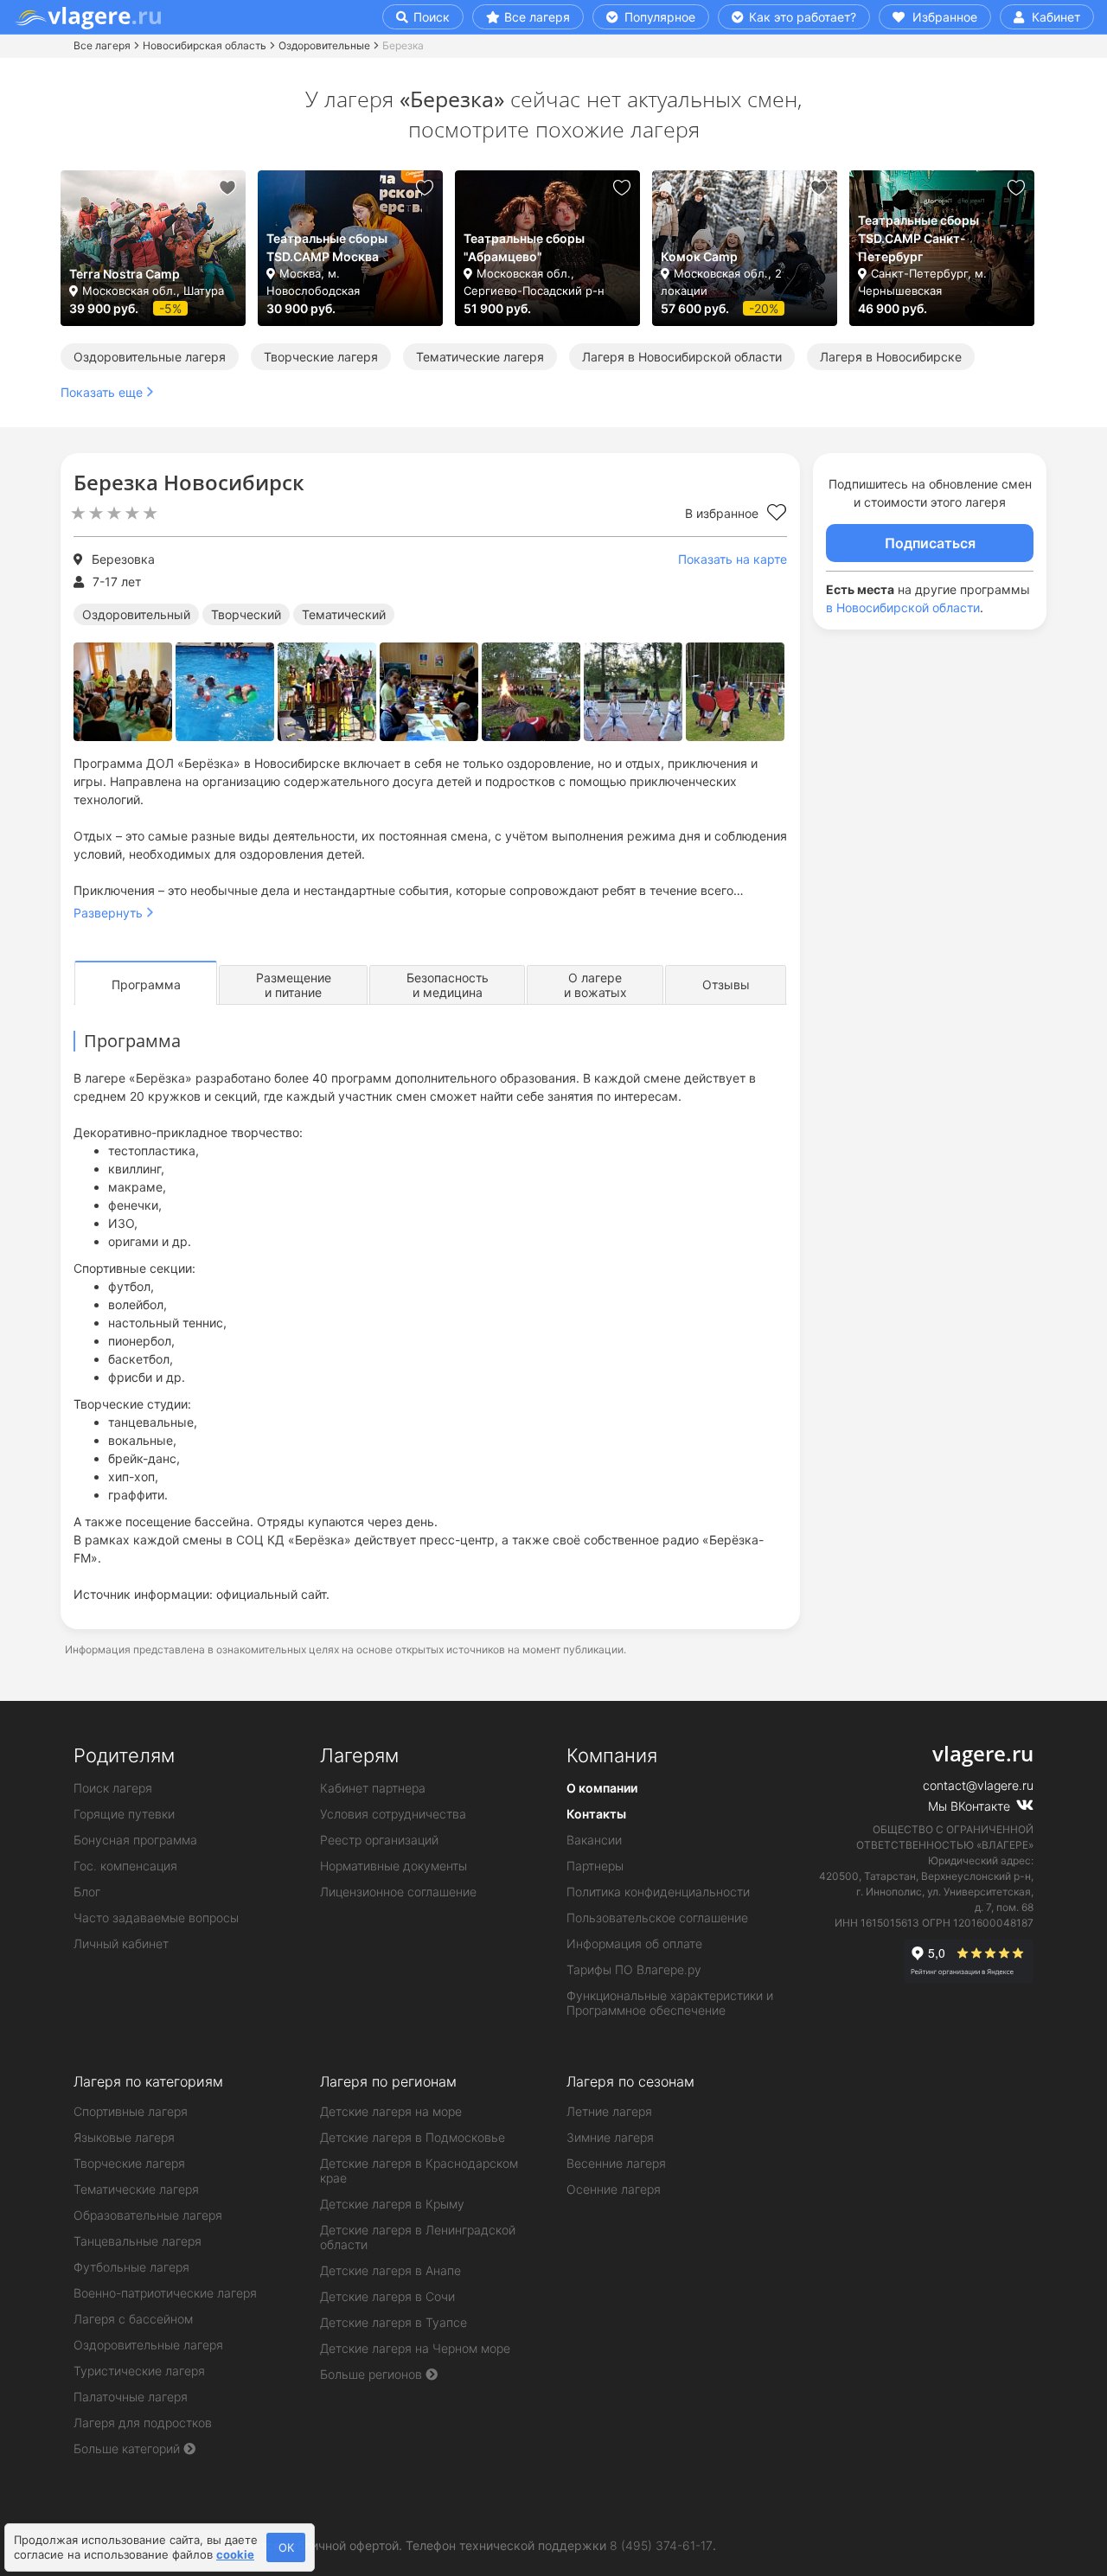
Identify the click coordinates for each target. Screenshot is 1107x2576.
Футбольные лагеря (131, 2267)
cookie (235, 2554)
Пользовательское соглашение (657, 1918)
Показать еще (102, 392)
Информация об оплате (634, 1943)
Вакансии (594, 1840)
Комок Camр (699, 256)
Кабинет (1054, 17)
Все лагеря (537, 17)
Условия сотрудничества (393, 1814)
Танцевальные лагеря (138, 2241)
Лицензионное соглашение (398, 1892)
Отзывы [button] (726, 984)
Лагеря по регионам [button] (388, 2081)
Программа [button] (146, 984)
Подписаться (930, 543)
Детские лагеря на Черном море (415, 2348)
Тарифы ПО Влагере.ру (634, 1969)
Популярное (658, 17)
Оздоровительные (324, 45)
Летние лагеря (609, 2111)
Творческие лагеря (321, 357)
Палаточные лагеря (131, 2397)
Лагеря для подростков (143, 2423)
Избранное (943, 17)
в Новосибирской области (903, 607)
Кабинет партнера (373, 1788)
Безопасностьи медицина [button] (448, 985)
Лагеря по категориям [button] (148, 2081)
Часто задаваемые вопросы (156, 1918)
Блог (87, 1892)
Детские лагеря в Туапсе (394, 2322)
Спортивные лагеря (131, 2111)
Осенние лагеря (614, 2189)
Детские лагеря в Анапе (390, 2270)
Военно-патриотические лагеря (165, 2293)
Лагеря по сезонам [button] (630, 2081)
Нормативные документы (394, 1866)
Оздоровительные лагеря (150, 357)
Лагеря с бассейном (133, 2319)
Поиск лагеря (113, 1788)
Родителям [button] (124, 1755)
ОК (286, 2547)
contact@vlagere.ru (978, 1785)
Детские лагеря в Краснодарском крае (419, 2170)
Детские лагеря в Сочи (387, 2296)
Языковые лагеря (124, 2137)
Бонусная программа (135, 1840)
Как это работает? (801, 17)
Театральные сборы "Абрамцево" (524, 247)
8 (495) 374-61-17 (661, 2545)
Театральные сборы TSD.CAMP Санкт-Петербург (918, 238)
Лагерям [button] (359, 1755)
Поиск (430, 17)
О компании (602, 1788)
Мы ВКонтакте (971, 1806)
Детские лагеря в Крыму (392, 2204)
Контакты (596, 1814)
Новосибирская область (205, 45)
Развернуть (108, 913)
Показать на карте (733, 559)
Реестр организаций (379, 1840)
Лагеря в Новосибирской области (682, 357)
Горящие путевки (124, 1814)
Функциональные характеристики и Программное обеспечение (670, 2003)
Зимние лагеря (610, 2137)
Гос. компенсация (125, 1866)
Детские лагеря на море (391, 2111)
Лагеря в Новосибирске (891, 357)
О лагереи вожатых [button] (595, 985)
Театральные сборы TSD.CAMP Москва (327, 247)
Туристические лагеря (139, 2371)
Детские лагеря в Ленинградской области (418, 2237)
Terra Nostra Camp (125, 274)
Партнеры (595, 1866)
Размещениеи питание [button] (294, 985)
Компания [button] (612, 1755)
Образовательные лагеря (148, 2215)
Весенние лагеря (616, 2163)
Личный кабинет (121, 1943)
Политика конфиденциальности (658, 1892)
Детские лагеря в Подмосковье (413, 2137)
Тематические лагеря (480, 357)
